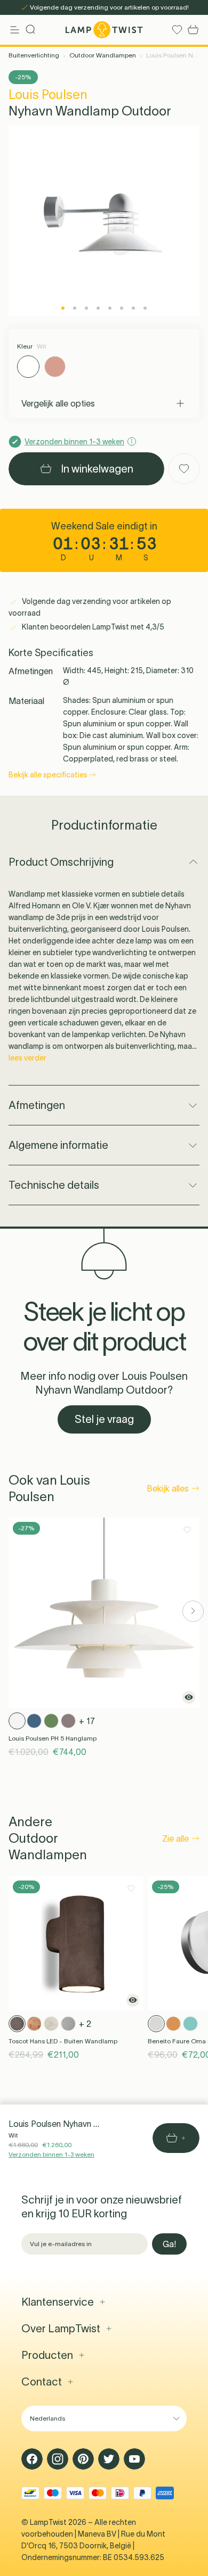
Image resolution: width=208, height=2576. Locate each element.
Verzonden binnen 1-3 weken (51, 2154)
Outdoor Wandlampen (103, 55)
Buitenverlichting (34, 55)
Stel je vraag (104, 1419)
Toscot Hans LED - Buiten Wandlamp (63, 2041)
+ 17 (87, 1721)
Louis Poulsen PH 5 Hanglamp (53, 1738)
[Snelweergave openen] (189, 1697)
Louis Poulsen (48, 94)
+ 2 (85, 2024)
